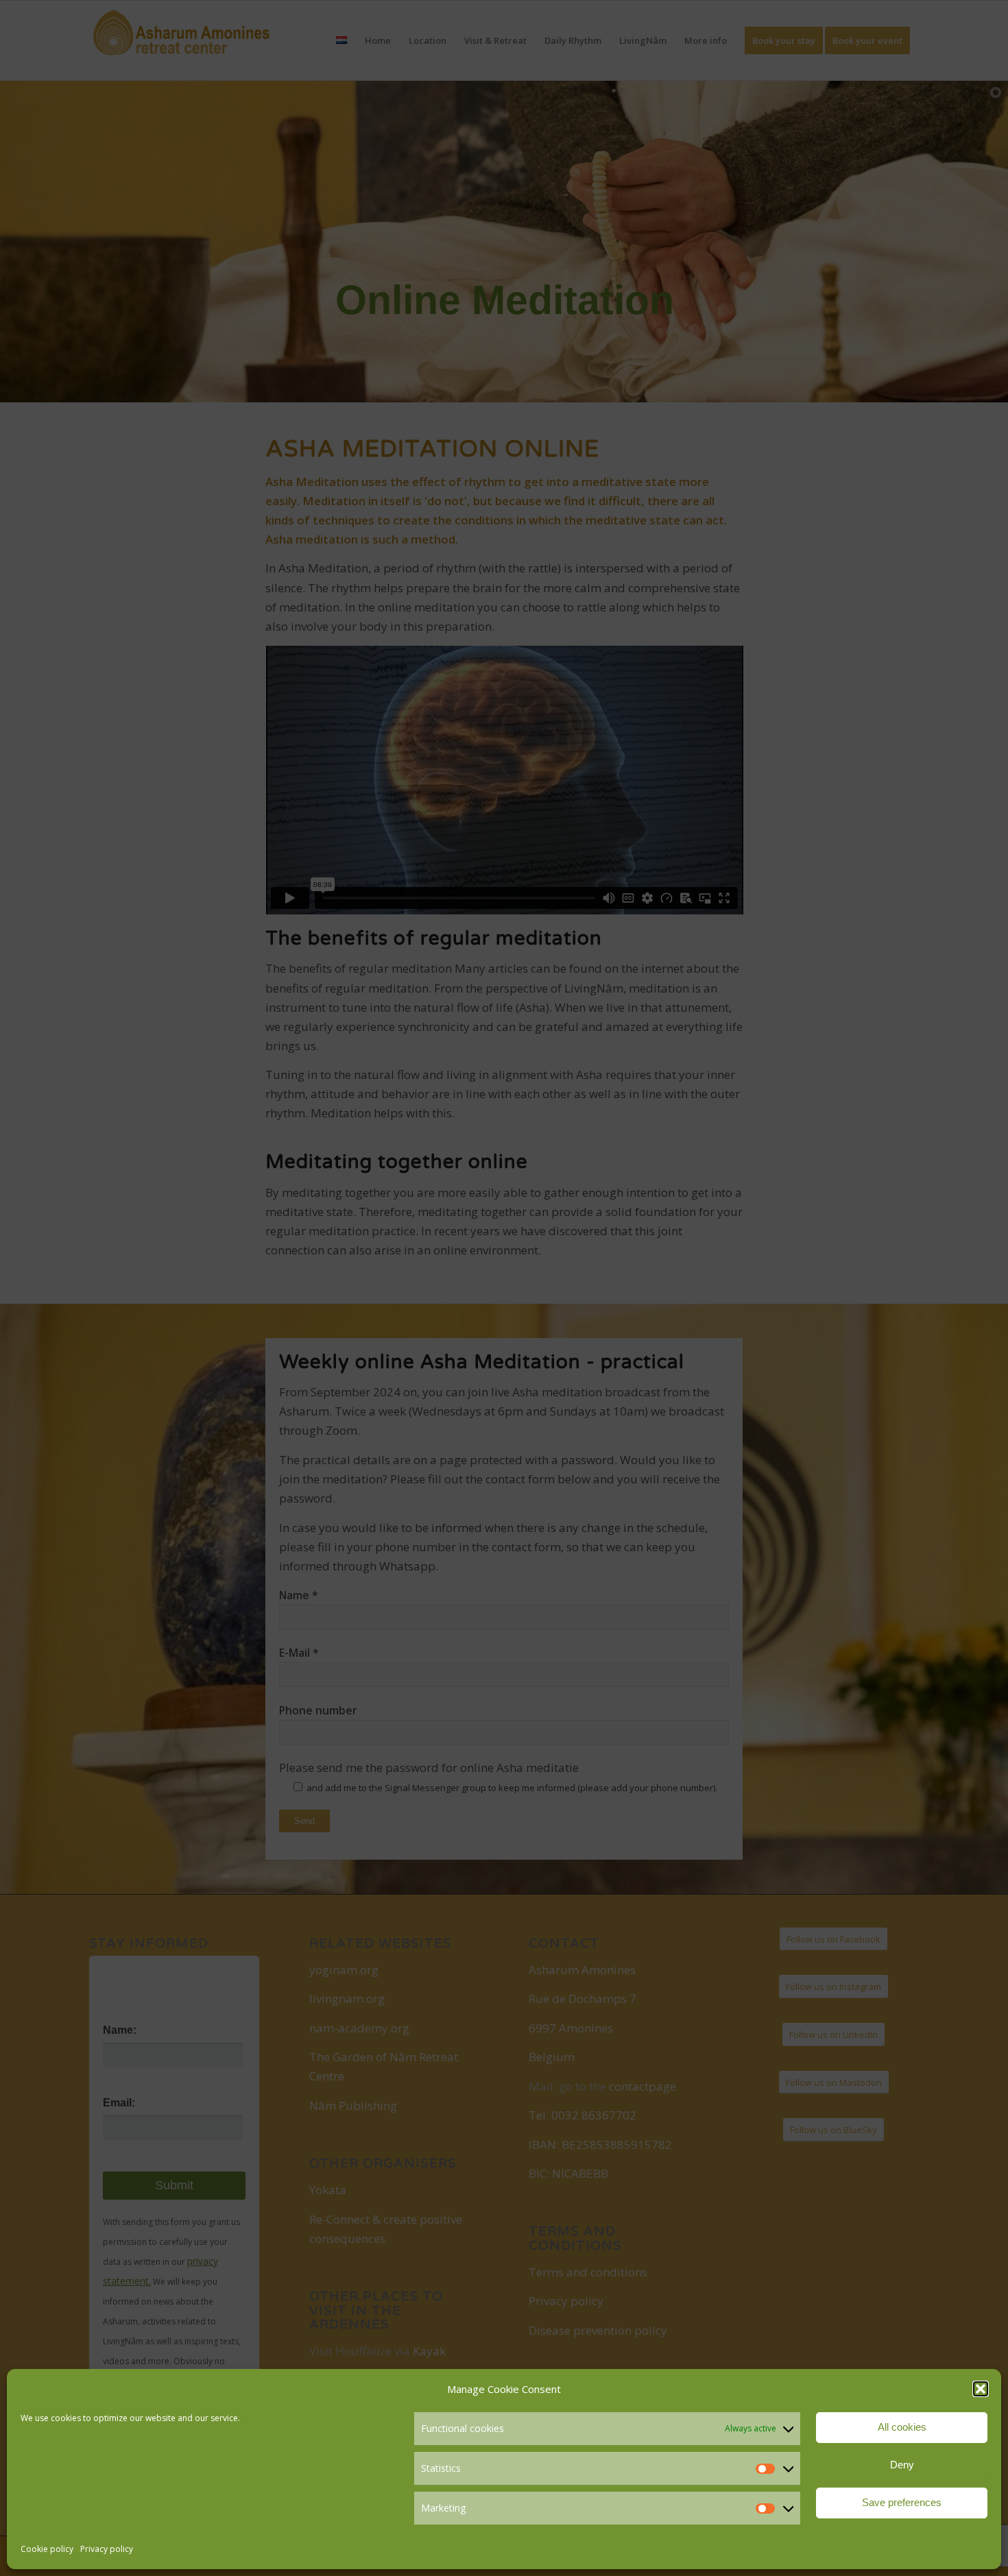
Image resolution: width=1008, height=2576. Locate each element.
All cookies (902, 2427)
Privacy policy (107, 2549)
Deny (902, 2465)
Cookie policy (47, 2549)
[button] (981, 2389)
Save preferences (902, 2502)
